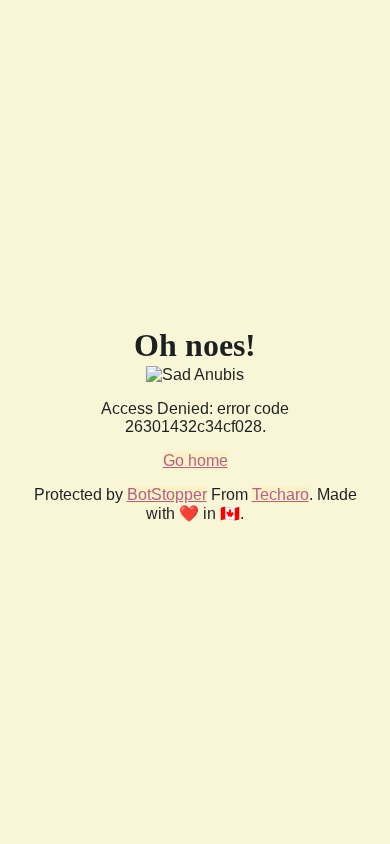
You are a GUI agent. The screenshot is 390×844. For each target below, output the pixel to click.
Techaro (280, 494)
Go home (195, 460)
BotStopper (167, 494)
